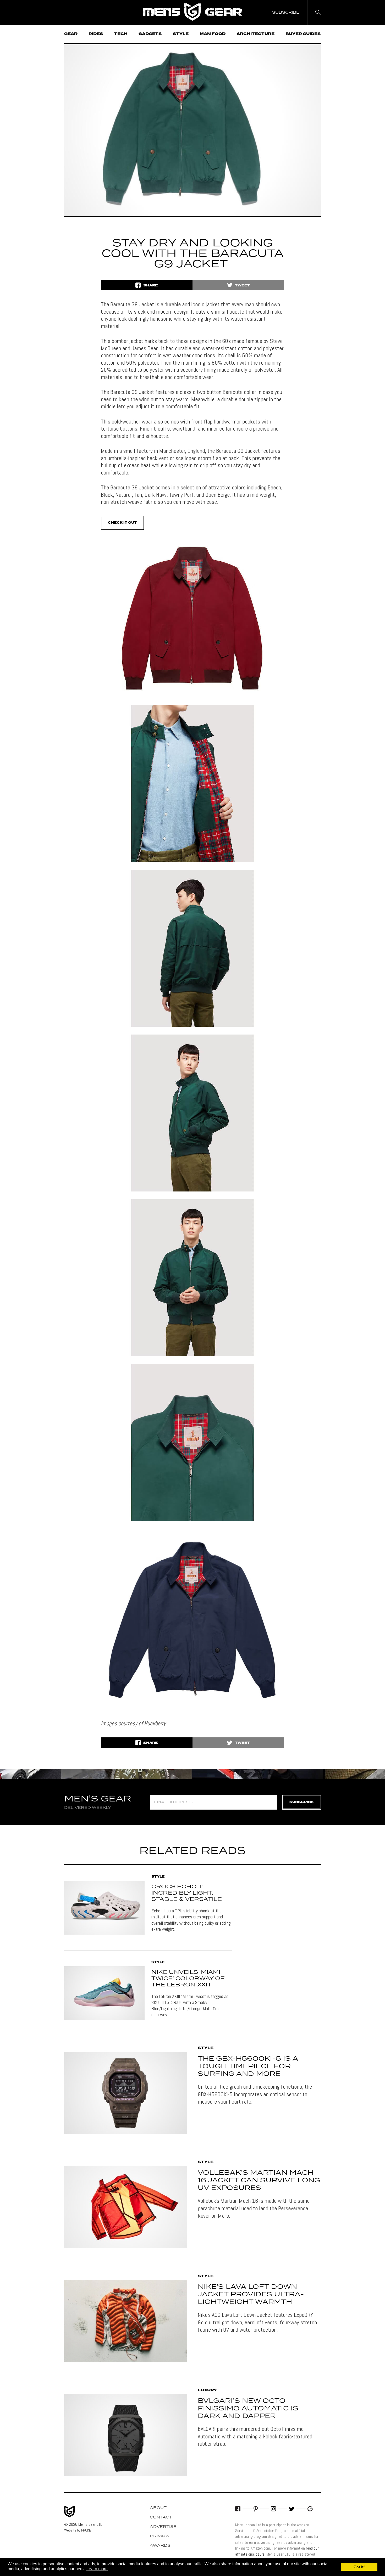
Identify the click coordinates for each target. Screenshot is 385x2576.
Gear (71, 34)
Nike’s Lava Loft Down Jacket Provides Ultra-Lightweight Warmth (251, 2295)
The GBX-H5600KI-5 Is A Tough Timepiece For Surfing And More (248, 2066)
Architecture (255, 34)
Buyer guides (303, 34)
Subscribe (302, 1802)
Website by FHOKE (78, 2530)
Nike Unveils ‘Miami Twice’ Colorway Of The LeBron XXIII (188, 1979)
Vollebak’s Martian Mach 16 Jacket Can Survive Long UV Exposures (259, 2180)
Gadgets (150, 34)
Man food (213, 34)
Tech (121, 34)
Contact (161, 2517)
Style (181, 34)
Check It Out (122, 523)
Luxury (207, 2390)
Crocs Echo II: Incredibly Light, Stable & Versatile (187, 1893)
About (158, 2508)
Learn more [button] (97, 2569)
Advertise (163, 2527)
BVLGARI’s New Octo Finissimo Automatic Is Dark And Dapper (248, 2409)
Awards (160, 2546)
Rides (96, 34)
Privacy (160, 2536)
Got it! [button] (359, 2567)
